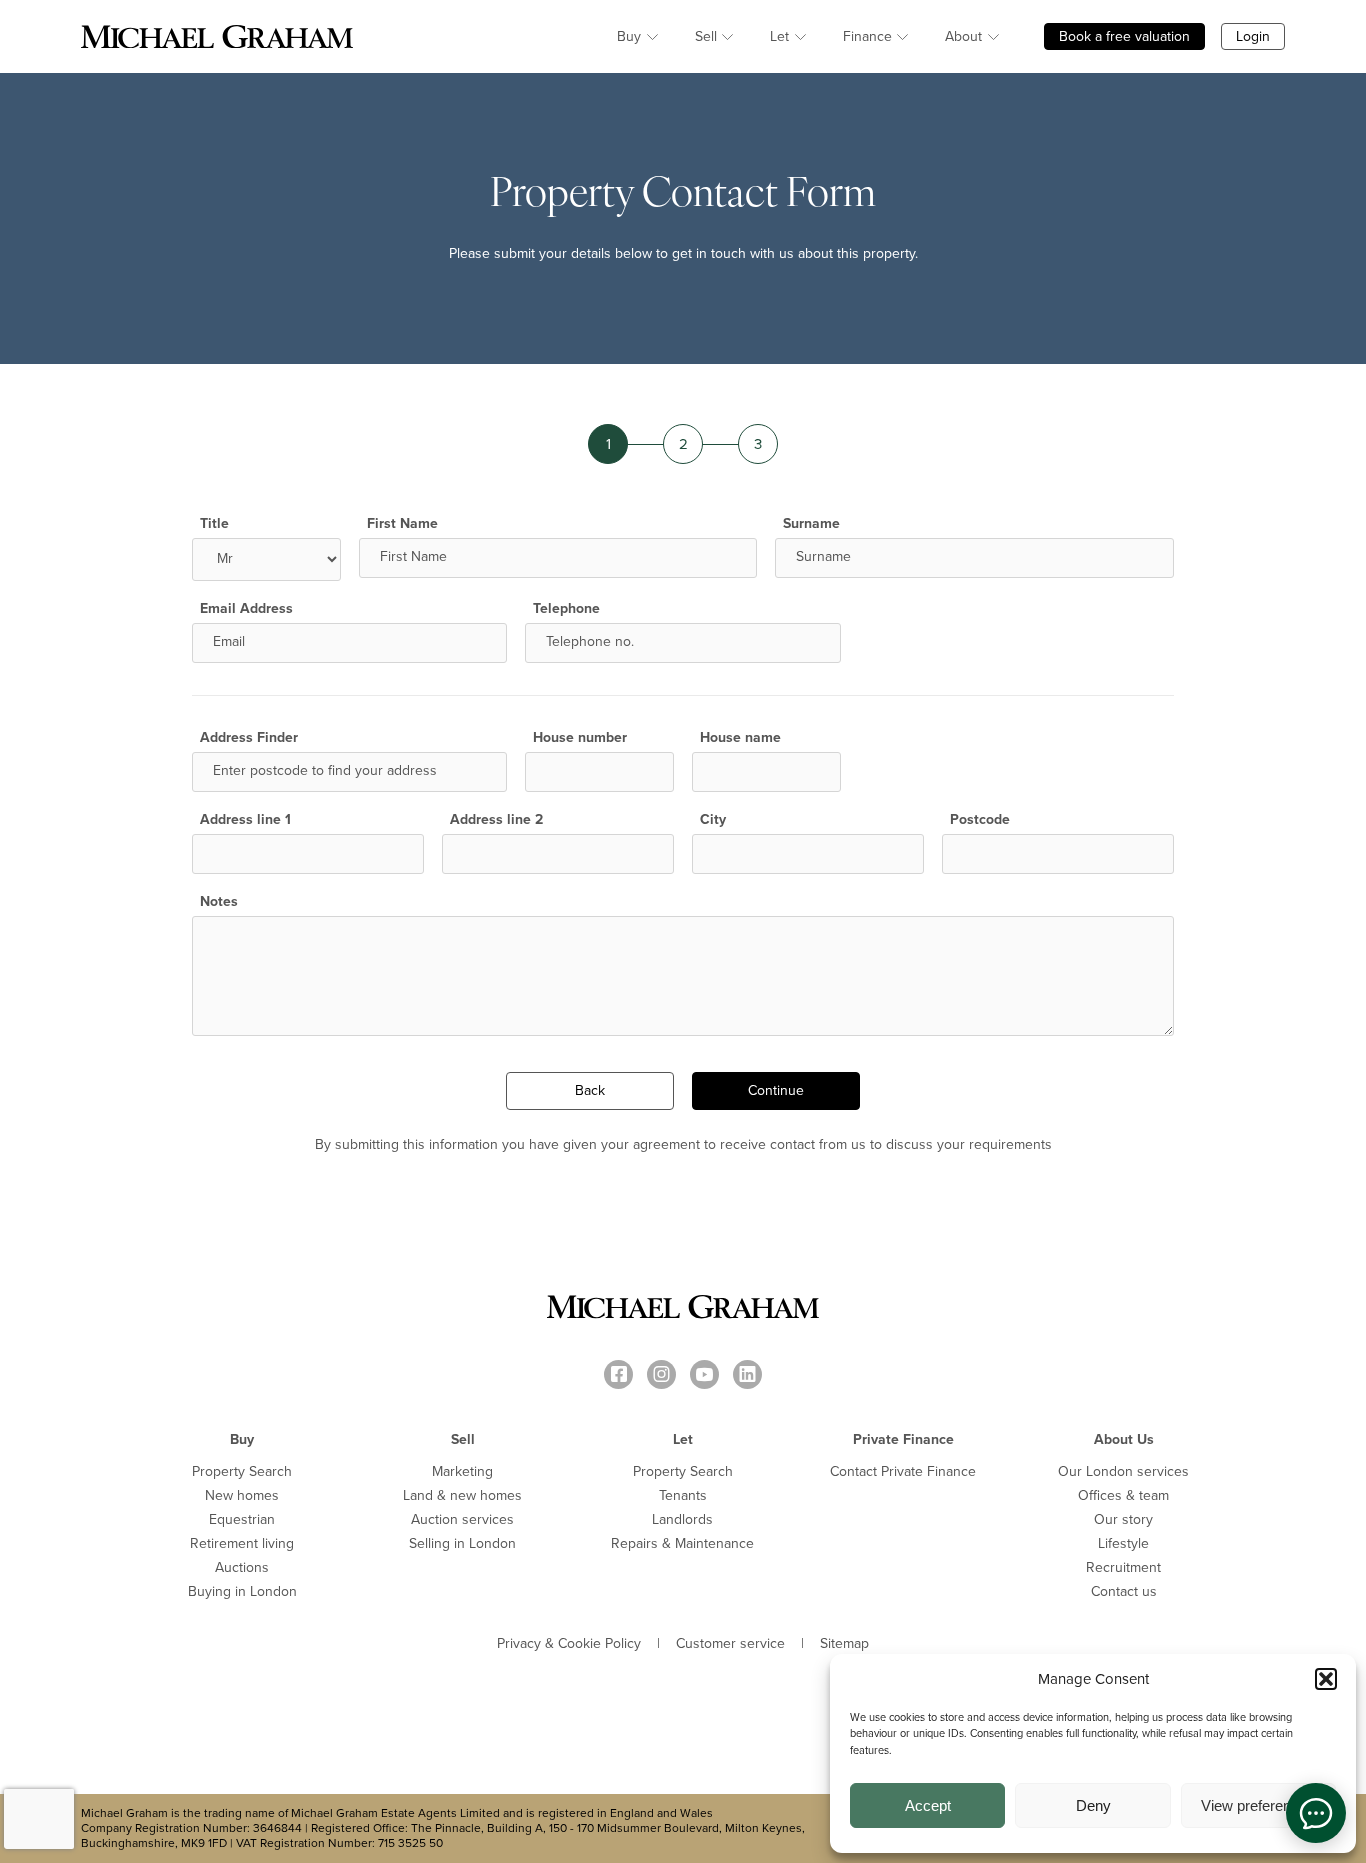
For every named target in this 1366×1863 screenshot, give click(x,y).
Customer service (730, 1644)
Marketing (462, 1471)
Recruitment (1123, 1567)
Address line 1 (245, 820)
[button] (1326, 1679)
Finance (867, 36)
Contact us (1124, 1591)
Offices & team (1123, 1495)
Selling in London (462, 1543)
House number (580, 738)
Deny (1093, 1805)
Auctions (242, 1567)
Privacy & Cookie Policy (569, 1644)
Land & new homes (462, 1495)
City (713, 820)
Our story (1123, 1519)
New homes (242, 1495)
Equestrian (242, 1519)
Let (779, 36)
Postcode (980, 820)
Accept (928, 1805)
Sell (706, 36)
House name (740, 738)
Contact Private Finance (903, 1471)
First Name (402, 524)
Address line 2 (496, 820)
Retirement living (242, 1543)
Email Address (246, 609)
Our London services (1123, 1471)
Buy (629, 36)
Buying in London (242, 1591)
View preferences (1258, 1805)
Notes (219, 902)
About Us (1124, 1439)
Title (214, 524)
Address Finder (249, 738)
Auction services (462, 1519)
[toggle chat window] (1316, 1813)
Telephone (566, 609)
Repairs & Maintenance (682, 1543)
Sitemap (844, 1644)
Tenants (683, 1495)
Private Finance (903, 1439)
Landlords (682, 1519)
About (963, 36)
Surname (811, 524)
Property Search (242, 1471)
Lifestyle (1123, 1543)
